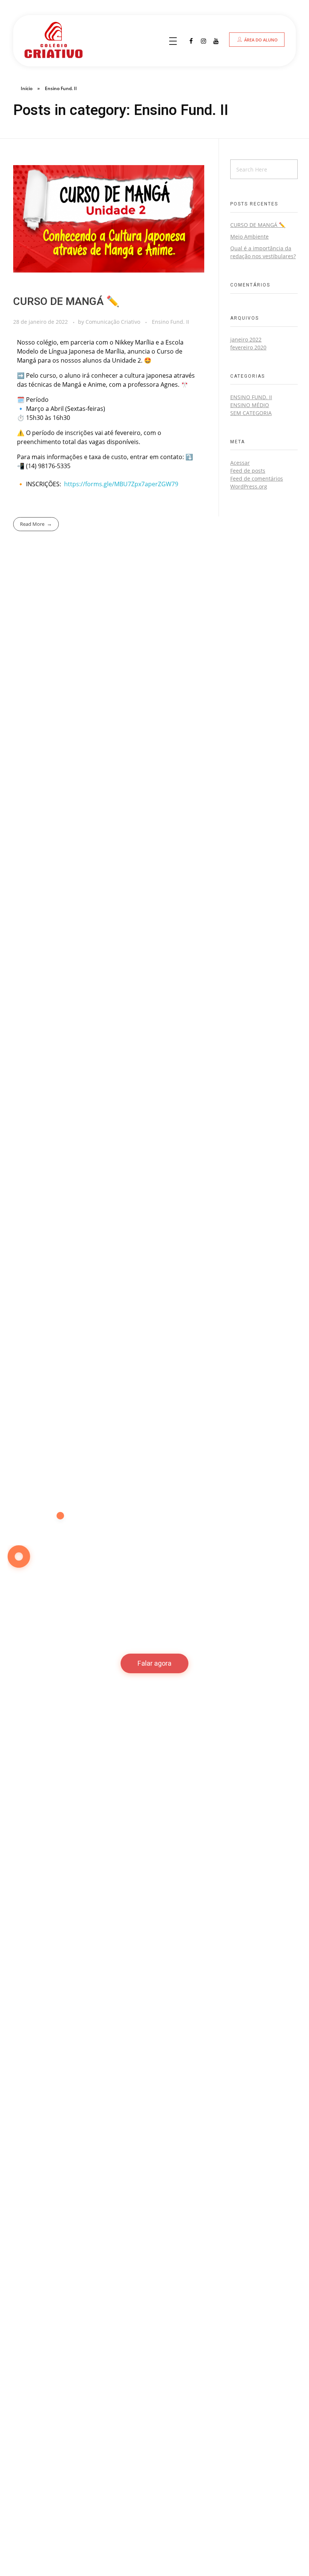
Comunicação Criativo (114, 322)
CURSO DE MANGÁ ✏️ (66, 302)
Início (27, 88)
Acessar (240, 463)
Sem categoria (251, 413)
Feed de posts (248, 471)
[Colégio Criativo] (61, 40)
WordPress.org (249, 486)
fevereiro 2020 (248, 347)
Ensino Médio (250, 405)
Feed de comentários (257, 479)
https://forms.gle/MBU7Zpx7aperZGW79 (121, 484)
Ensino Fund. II (171, 322)
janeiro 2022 (246, 339)
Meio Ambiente (249, 237)
